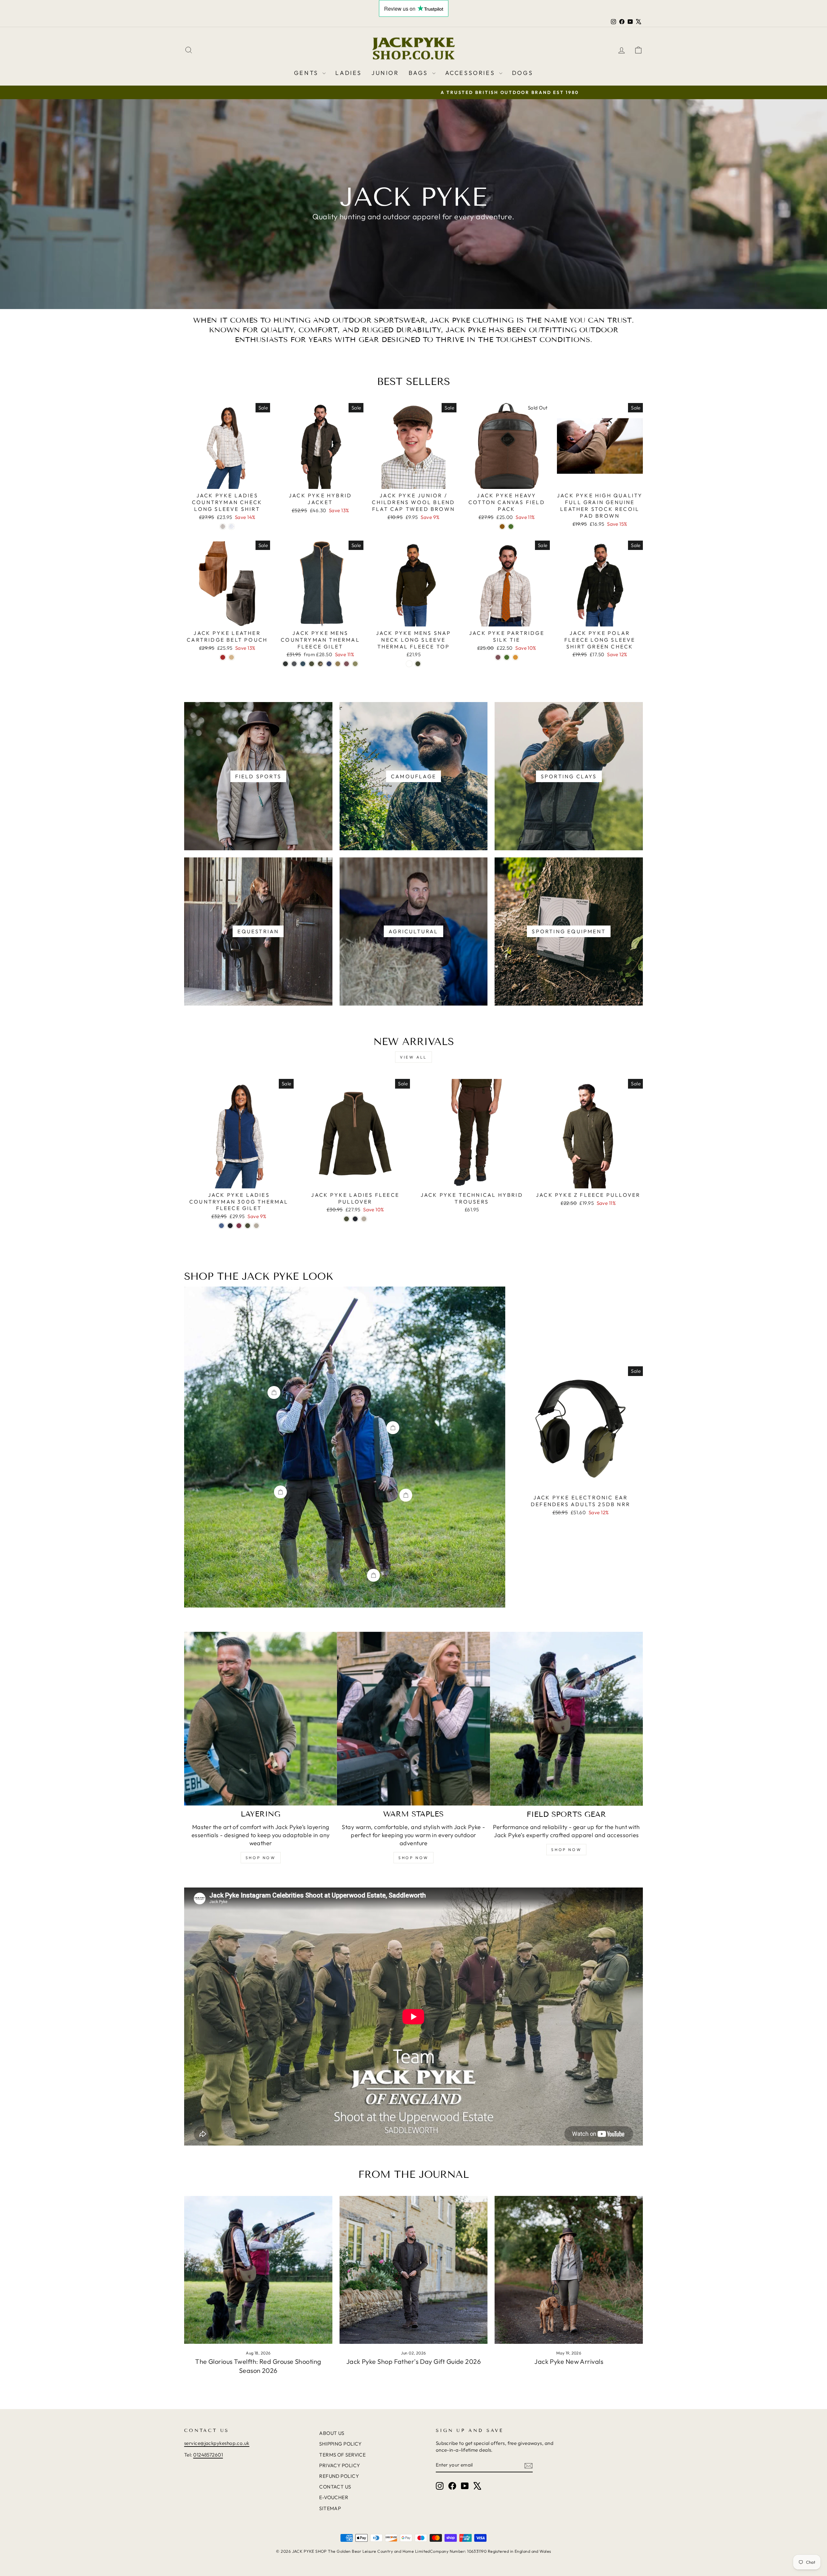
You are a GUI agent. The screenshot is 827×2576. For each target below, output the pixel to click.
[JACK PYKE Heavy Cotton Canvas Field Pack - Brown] (502, 527)
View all (413, 1057)
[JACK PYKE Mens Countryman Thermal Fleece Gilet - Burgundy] (346, 664)
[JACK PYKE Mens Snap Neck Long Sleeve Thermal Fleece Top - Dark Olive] (418, 664)
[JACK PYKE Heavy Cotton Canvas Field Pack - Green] (511, 527)
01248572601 (208, 2455)
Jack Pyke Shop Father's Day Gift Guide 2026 (413, 2361)
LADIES (349, 73)
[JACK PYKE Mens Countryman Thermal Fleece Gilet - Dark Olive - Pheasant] (320, 664)
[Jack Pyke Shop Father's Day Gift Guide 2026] (414, 2270)
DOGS (523, 73)
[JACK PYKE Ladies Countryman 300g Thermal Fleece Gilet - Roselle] (239, 1226)
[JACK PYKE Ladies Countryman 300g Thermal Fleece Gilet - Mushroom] (256, 1226)
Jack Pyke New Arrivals (569, 2361)
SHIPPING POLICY (340, 2444)
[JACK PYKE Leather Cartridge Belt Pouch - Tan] (231, 657)
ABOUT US (332, 2433)
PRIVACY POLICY (340, 2465)
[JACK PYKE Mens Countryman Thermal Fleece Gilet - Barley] (338, 664)
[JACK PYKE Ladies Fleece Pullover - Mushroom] (364, 1219)
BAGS (420, 73)
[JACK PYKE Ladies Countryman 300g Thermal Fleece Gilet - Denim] (221, 1226)
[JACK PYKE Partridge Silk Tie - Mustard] (515, 657)
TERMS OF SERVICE (342, 2455)
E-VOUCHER (334, 2497)
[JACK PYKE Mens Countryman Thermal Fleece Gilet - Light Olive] (355, 664)
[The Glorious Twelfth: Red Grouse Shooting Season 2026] (258, 2270)
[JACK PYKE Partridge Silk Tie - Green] (507, 657)
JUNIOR (385, 73)
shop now (261, 1858)
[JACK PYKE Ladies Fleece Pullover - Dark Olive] (346, 1219)
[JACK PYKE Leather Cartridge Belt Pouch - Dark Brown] (223, 657)
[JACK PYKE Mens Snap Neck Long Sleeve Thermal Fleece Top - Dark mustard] (409, 664)
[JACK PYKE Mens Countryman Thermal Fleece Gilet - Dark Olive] (312, 664)
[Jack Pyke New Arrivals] (569, 2270)
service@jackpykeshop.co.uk (217, 2443)
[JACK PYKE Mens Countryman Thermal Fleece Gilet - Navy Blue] (329, 664)
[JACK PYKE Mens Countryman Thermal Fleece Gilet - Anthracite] (285, 664)
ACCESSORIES (471, 73)
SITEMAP (330, 2508)
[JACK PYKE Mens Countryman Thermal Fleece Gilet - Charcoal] (294, 664)
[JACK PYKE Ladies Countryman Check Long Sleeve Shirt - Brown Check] (223, 527)
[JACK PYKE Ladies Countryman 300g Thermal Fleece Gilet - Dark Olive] (248, 1226)
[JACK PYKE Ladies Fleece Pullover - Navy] (355, 1219)
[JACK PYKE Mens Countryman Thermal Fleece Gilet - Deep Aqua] (303, 664)
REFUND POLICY (339, 2476)
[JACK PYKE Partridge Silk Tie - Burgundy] (498, 657)
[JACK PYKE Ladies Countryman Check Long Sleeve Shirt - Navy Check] (231, 527)
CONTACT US (335, 2487)
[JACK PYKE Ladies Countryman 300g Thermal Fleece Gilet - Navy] (230, 1226)
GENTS (308, 73)
